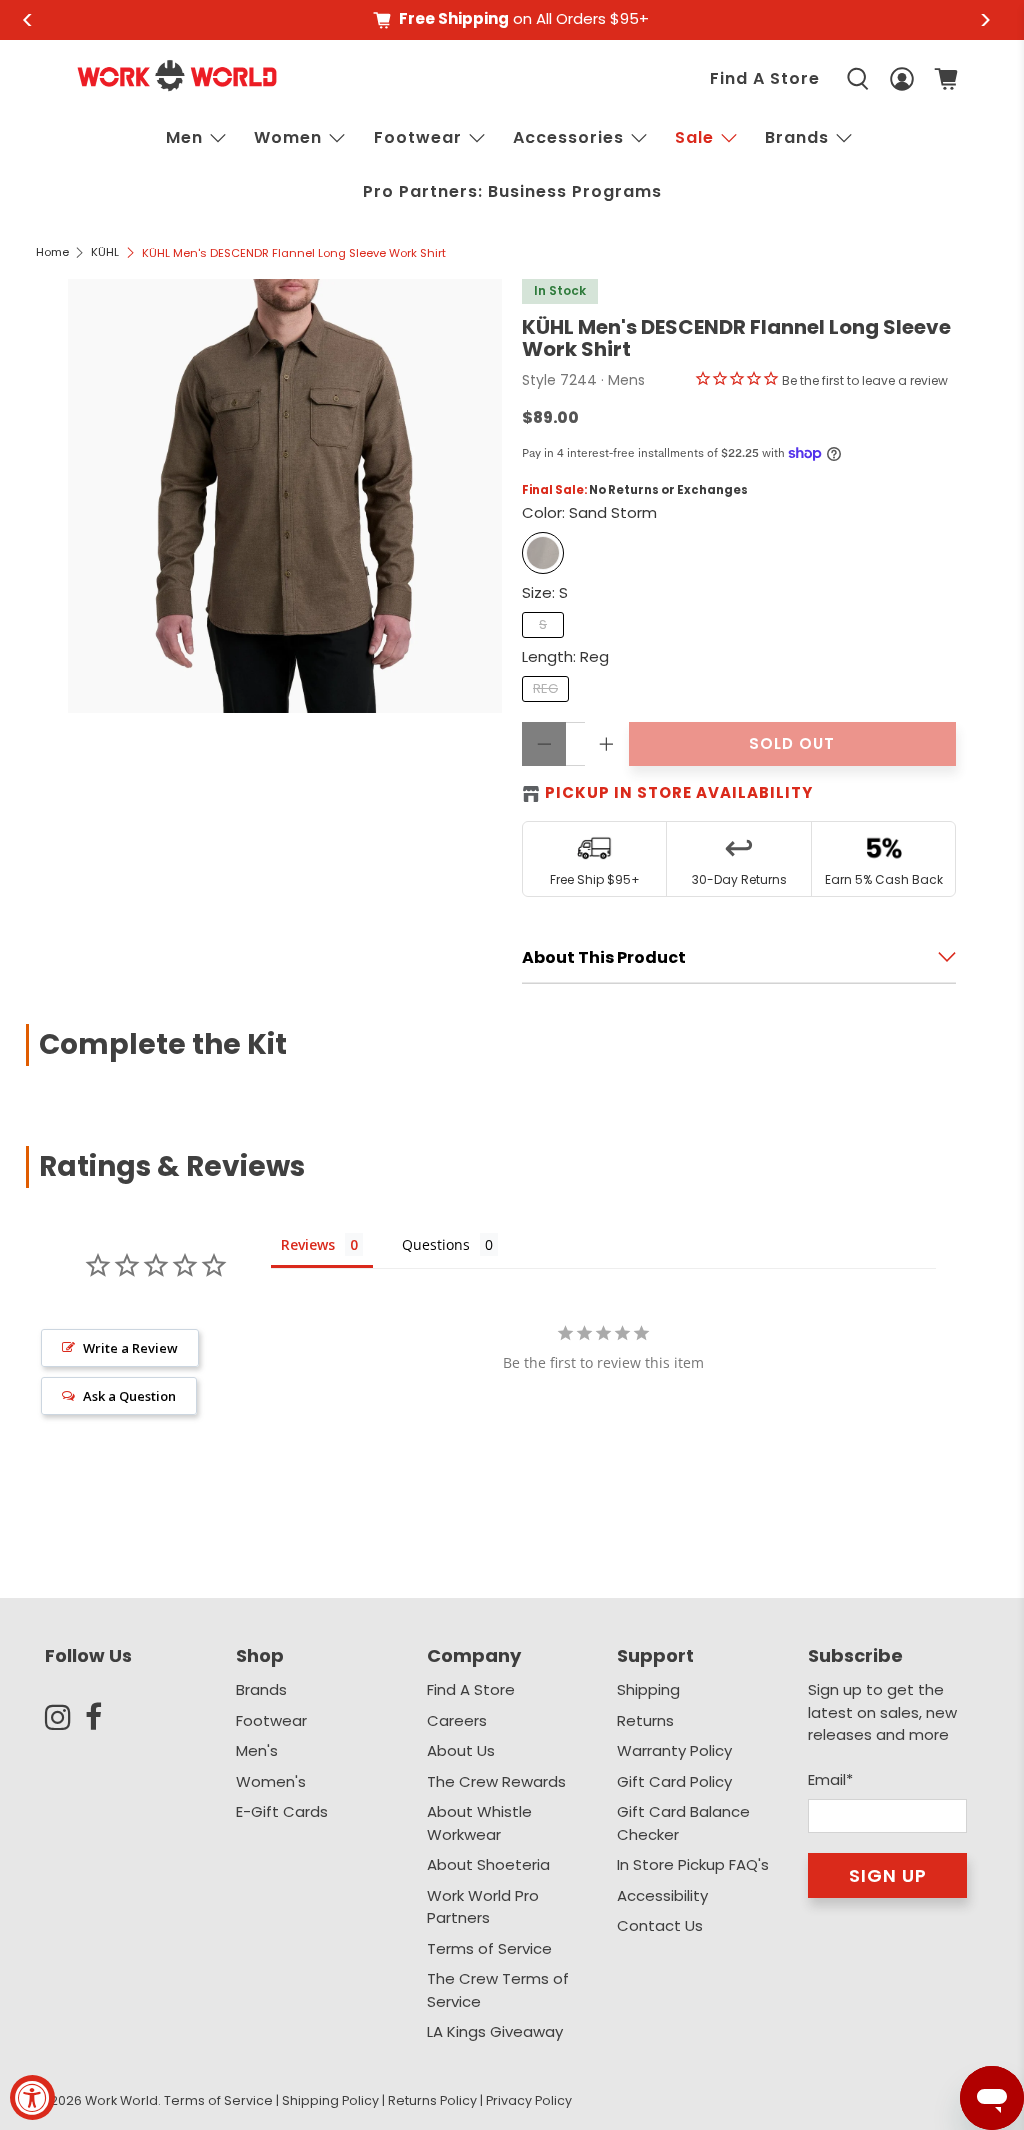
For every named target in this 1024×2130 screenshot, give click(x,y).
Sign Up (888, 1875)
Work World (121, 2100)
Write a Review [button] (130, 1348)
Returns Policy (432, 2100)
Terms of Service (489, 1948)
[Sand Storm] (543, 553)
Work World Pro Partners (483, 1907)
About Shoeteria (488, 1864)
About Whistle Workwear (479, 1823)
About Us (461, 1750)
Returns (645, 1720)
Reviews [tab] (308, 1244)
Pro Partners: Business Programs (512, 191)
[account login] (902, 79)
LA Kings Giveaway (495, 2031)
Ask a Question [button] (129, 1396)
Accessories (568, 137)
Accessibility (662, 1895)
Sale (694, 137)
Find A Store (765, 78)
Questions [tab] (436, 1244)
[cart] (946, 79)
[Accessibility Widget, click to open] (32, 2097)
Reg (545, 688)
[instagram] (65, 1717)
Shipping (648, 1689)
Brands (261, 1689)
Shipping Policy (330, 2100)
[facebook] (105, 1717)
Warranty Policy (674, 1750)
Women (288, 137)
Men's (257, 1750)
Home (52, 252)
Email (830, 1779)
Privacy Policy (529, 2100)
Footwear (418, 137)
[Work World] (177, 75)
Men (184, 137)
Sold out (792, 743)
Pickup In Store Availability (679, 792)
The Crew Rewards (496, 1781)
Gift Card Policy (674, 1781)
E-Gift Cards (282, 1811)
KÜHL (105, 252)
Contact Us (660, 1925)
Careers (457, 1720)
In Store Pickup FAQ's (693, 1864)
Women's (271, 1781)
